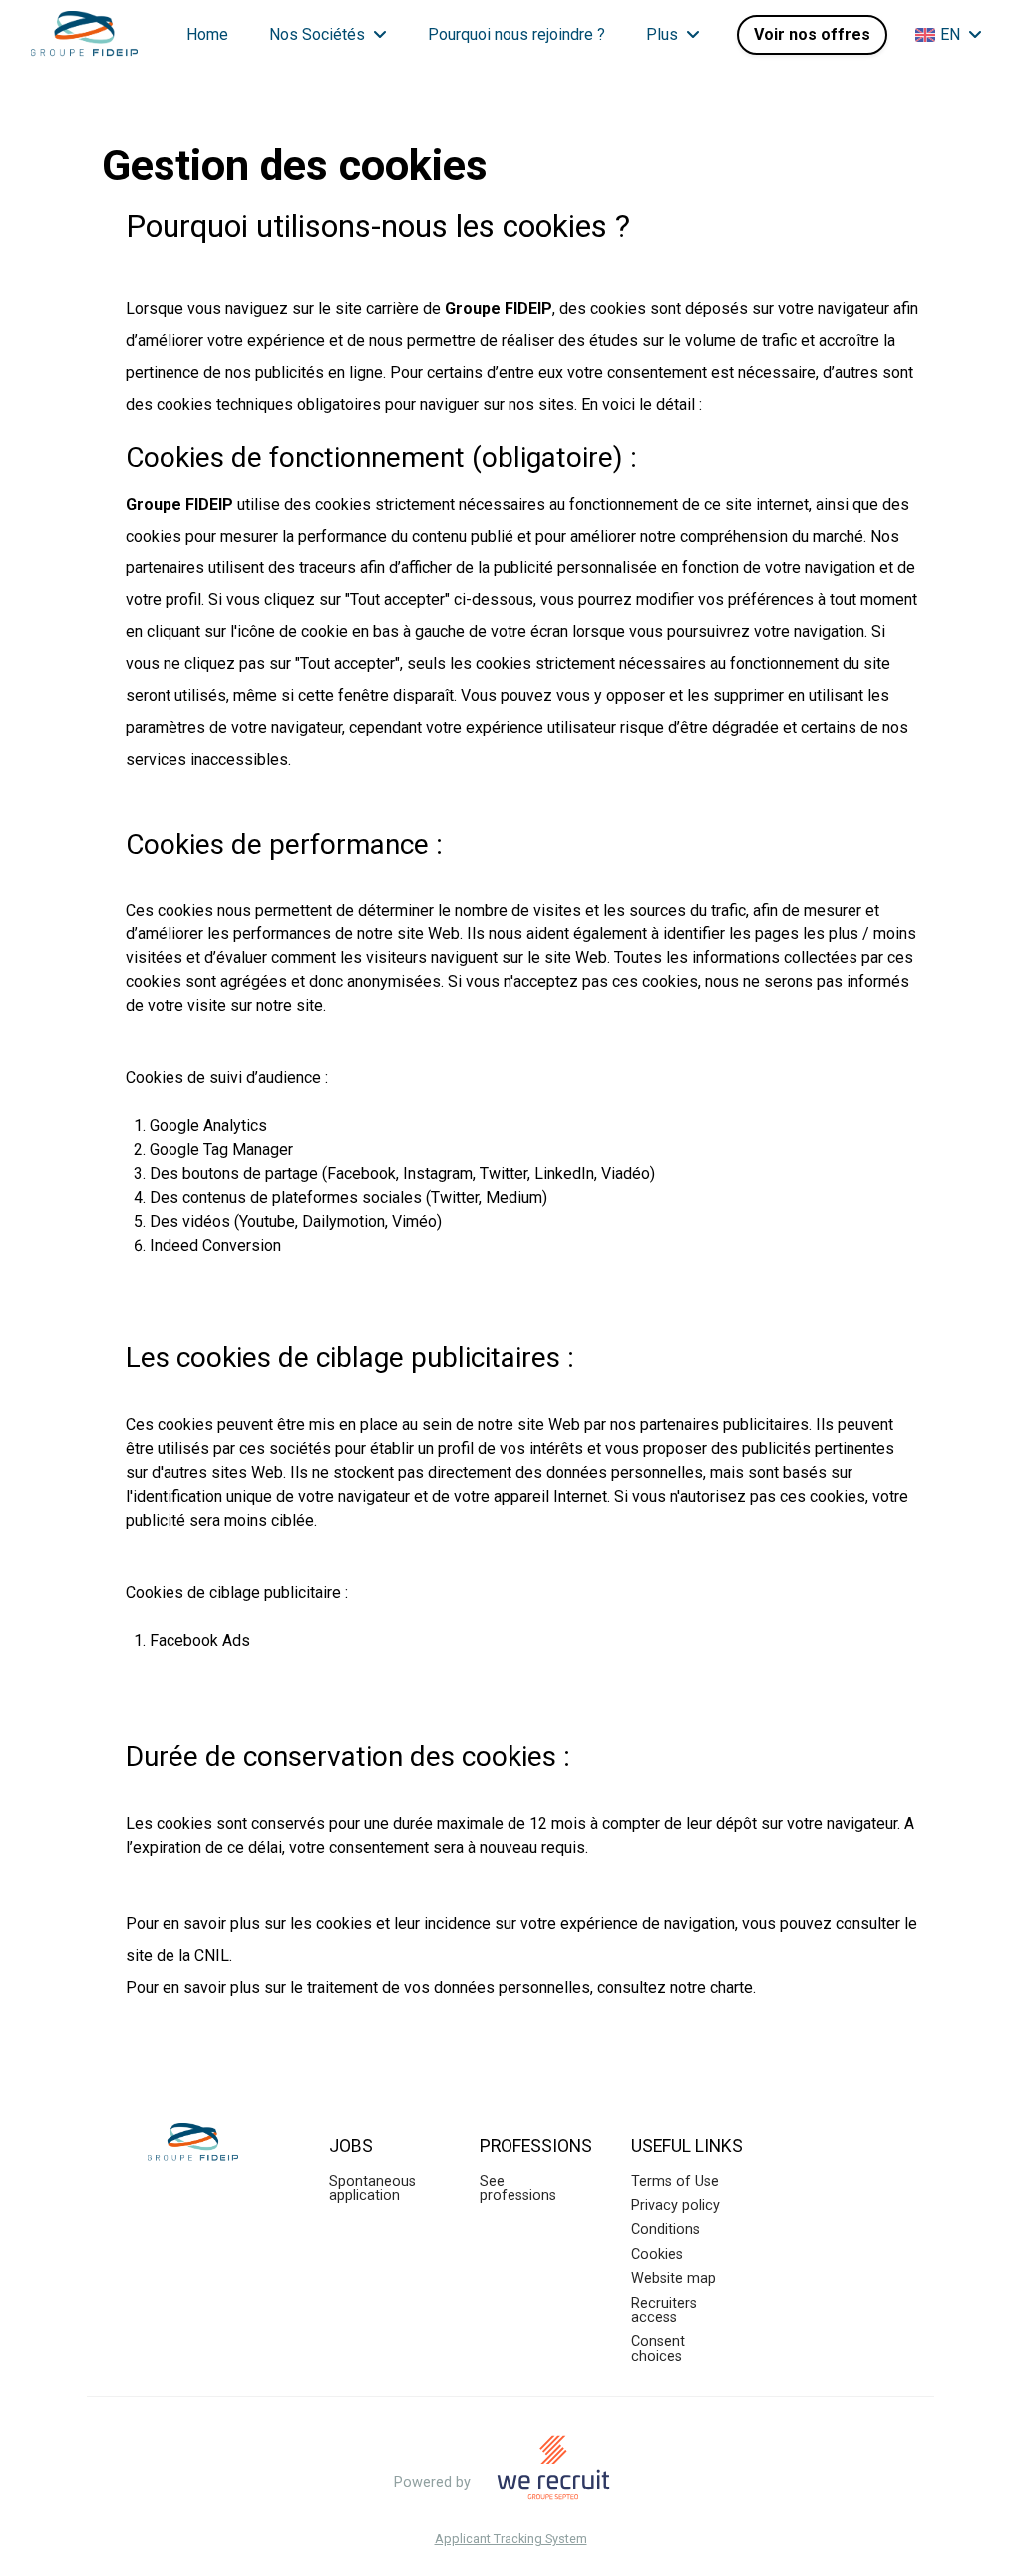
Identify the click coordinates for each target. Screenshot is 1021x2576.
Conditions (666, 2229)
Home (207, 34)
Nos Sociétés (317, 34)
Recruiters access (664, 2310)
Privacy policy (676, 2206)
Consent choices (658, 2348)
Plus (662, 34)
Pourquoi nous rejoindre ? (516, 34)
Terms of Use (675, 2182)
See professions (518, 2189)
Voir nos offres (812, 34)
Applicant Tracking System (511, 2540)
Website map (674, 2278)
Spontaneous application (372, 2189)
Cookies (657, 2254)
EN (950, 34)
